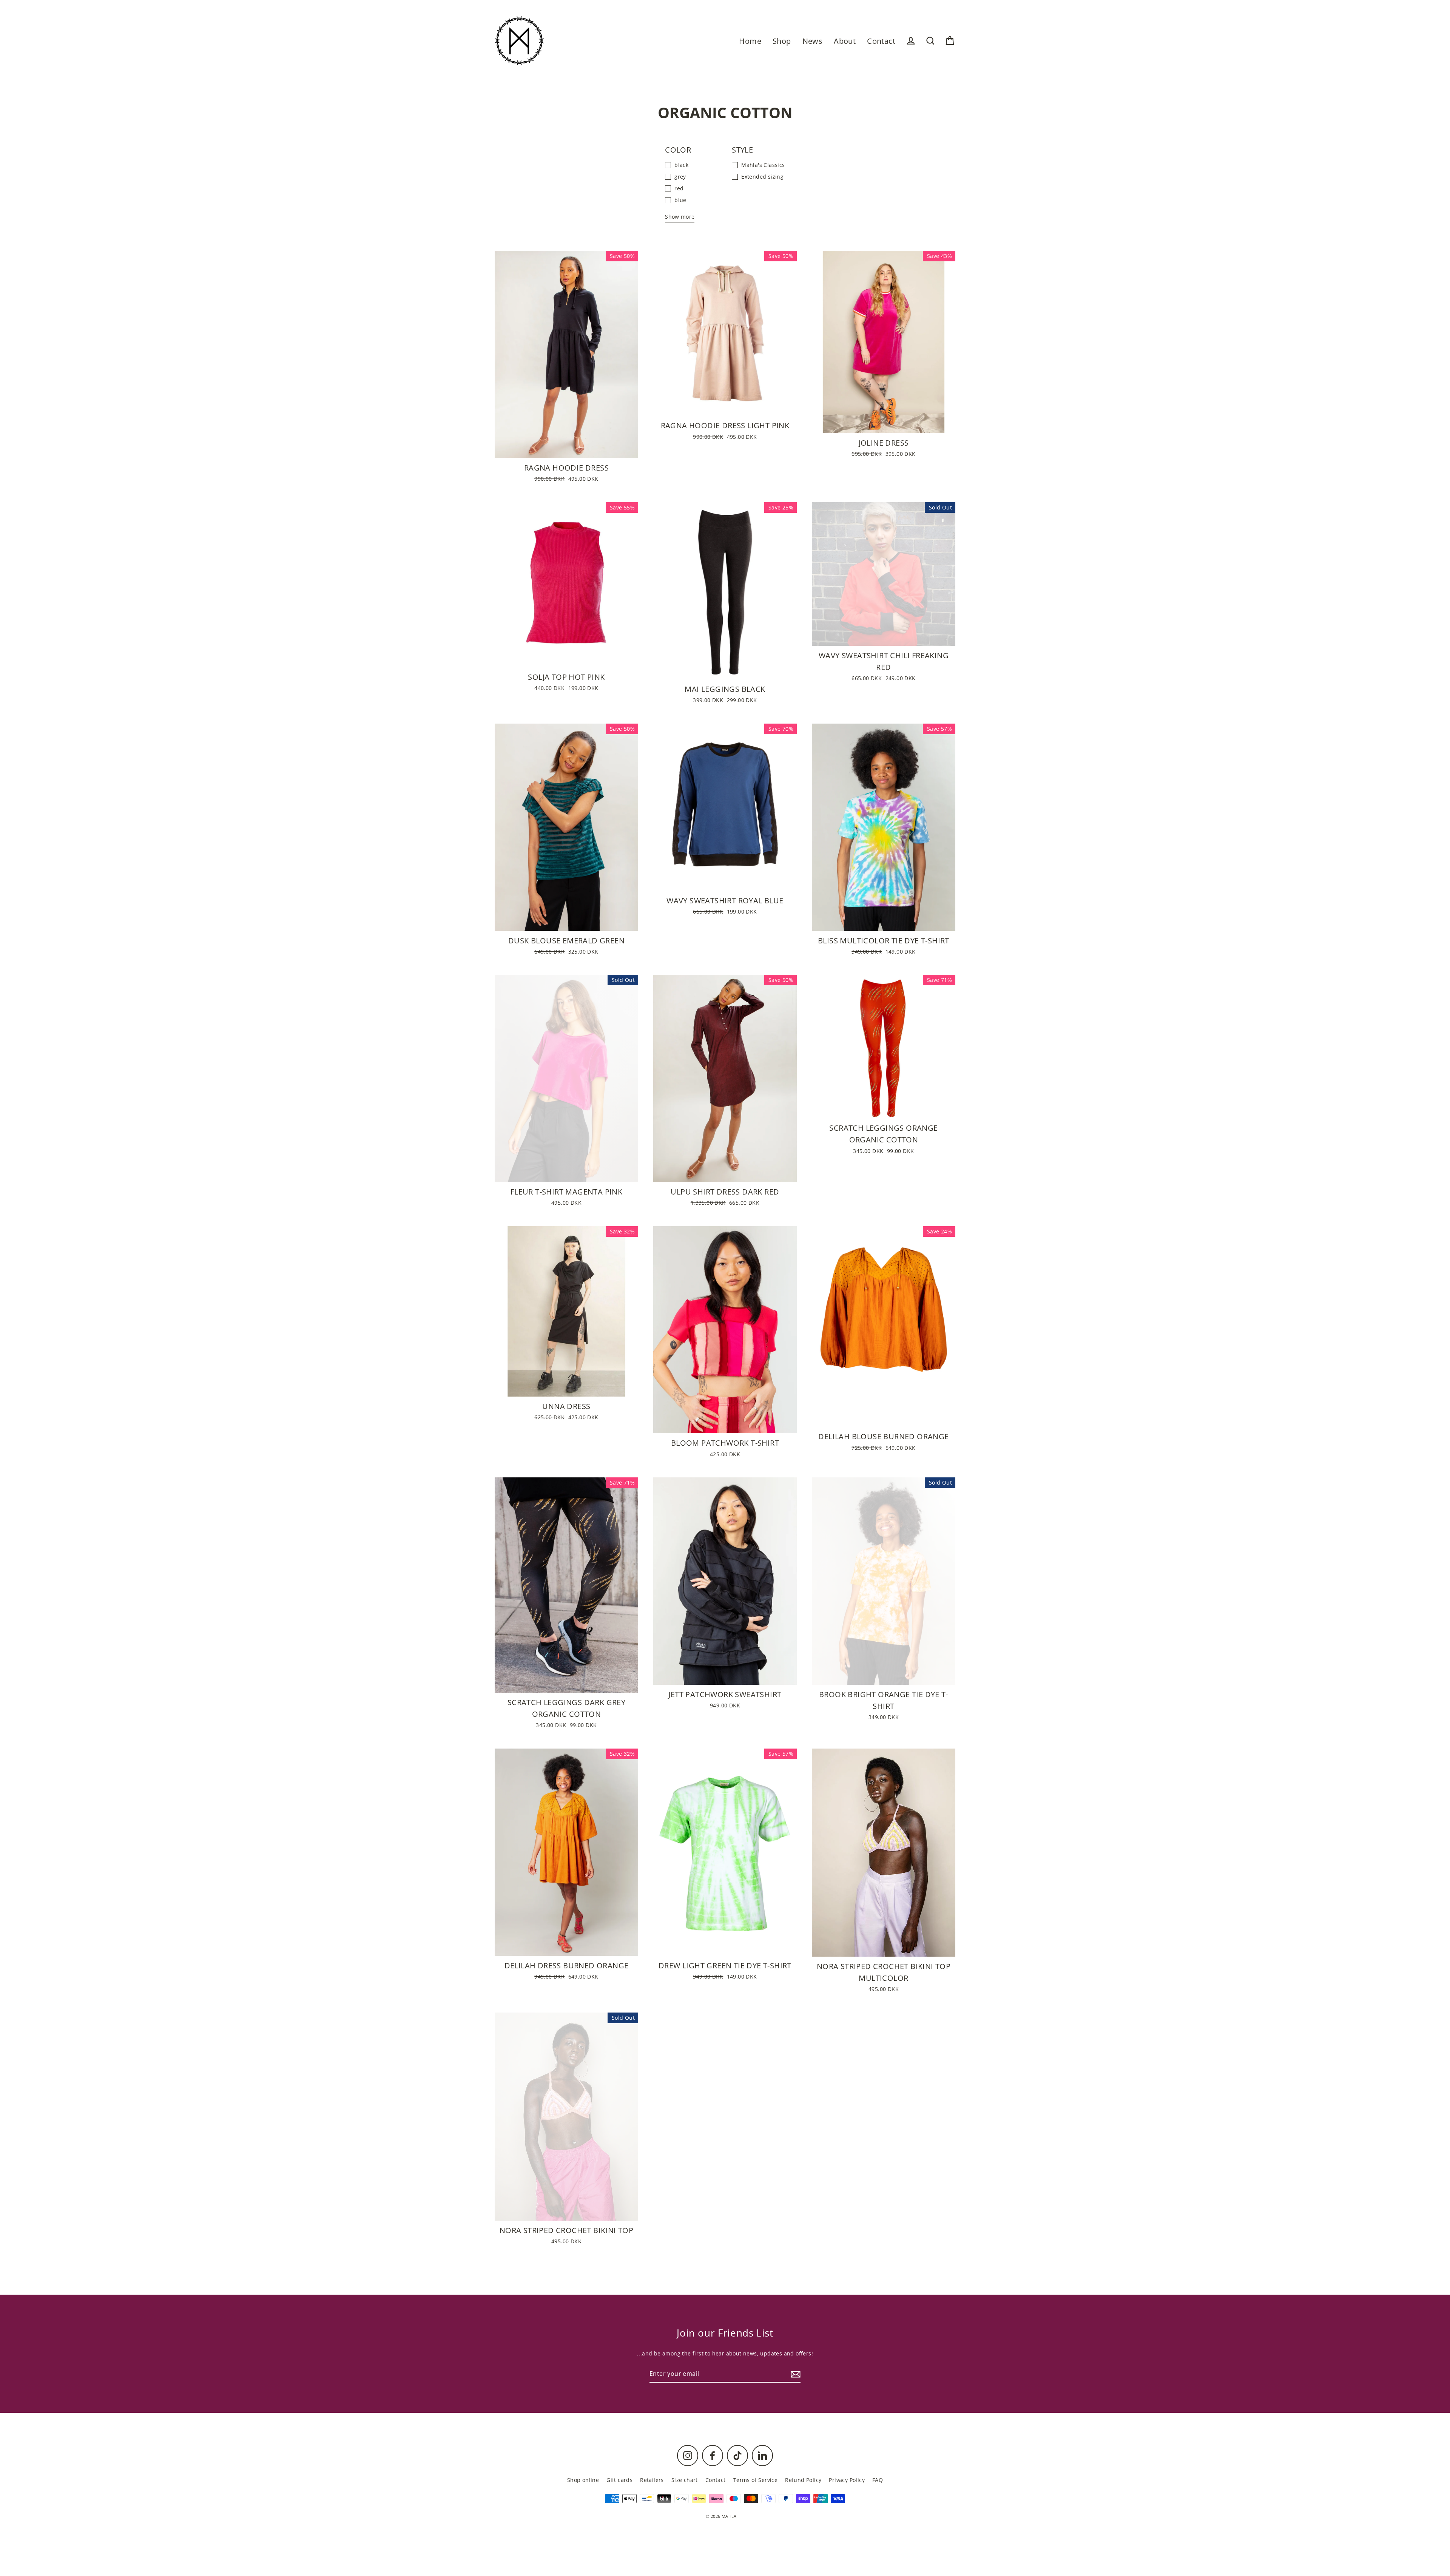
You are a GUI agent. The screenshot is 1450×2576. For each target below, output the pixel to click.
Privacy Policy (847, 2480)
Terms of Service (755, 2480)
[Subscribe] (794, 2374)
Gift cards (619, 2480)
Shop (782, 41)
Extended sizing (762, 177)
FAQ (878, 2480)
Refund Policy (803, 2480)
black (681, 165)
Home (750, 41)
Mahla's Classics (763, 165)
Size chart (685, 2480)
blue (680, 200)
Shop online (583, 2480)
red (679, 188)
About (845, 41)
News (813, 41)
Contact (881, 41)
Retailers (652, 2480)
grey (680, 177)
